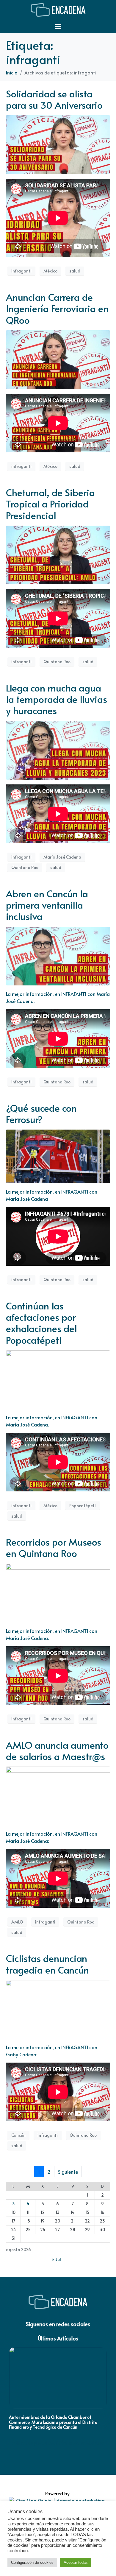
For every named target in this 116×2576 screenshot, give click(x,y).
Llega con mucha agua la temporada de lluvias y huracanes (57, 699)
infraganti (21, 271)
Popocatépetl (83, 1506)
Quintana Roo (57, 662)
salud (75, 271)
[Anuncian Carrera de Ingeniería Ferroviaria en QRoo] (58, 359)
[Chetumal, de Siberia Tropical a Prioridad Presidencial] (58, 554)
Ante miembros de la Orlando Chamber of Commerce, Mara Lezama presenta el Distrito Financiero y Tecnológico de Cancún (53, 2422)
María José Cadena (62, 857)
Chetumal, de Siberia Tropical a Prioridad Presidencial (50, 504)
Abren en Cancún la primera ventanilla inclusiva (47, 905)
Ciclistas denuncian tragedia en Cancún (47, 1964)
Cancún (18, 2135)
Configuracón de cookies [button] (32, 2562)
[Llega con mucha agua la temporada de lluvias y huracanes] (58, 749)
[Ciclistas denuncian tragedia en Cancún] (58, 2008)
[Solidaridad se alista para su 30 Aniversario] (58, 144)
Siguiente (68, 2172)
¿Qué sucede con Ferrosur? (41, 1113)
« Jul (56, 2259)
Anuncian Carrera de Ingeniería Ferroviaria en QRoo (57, 308)
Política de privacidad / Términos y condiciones (58, 2443)
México (50, 271)
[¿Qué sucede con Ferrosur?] (58, 1155)
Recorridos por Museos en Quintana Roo (54, 1547)
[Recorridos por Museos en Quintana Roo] (58, 1592)
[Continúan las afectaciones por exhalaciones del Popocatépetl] (58, 1379)
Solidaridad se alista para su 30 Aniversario (54, 99)
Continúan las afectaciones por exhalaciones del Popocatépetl (41, 1323)
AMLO (17, 1922)
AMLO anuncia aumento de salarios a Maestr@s (57, 1750)
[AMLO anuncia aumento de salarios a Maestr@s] (58, 1795)
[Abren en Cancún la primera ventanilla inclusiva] (58, 955)
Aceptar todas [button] (76, 2562)
